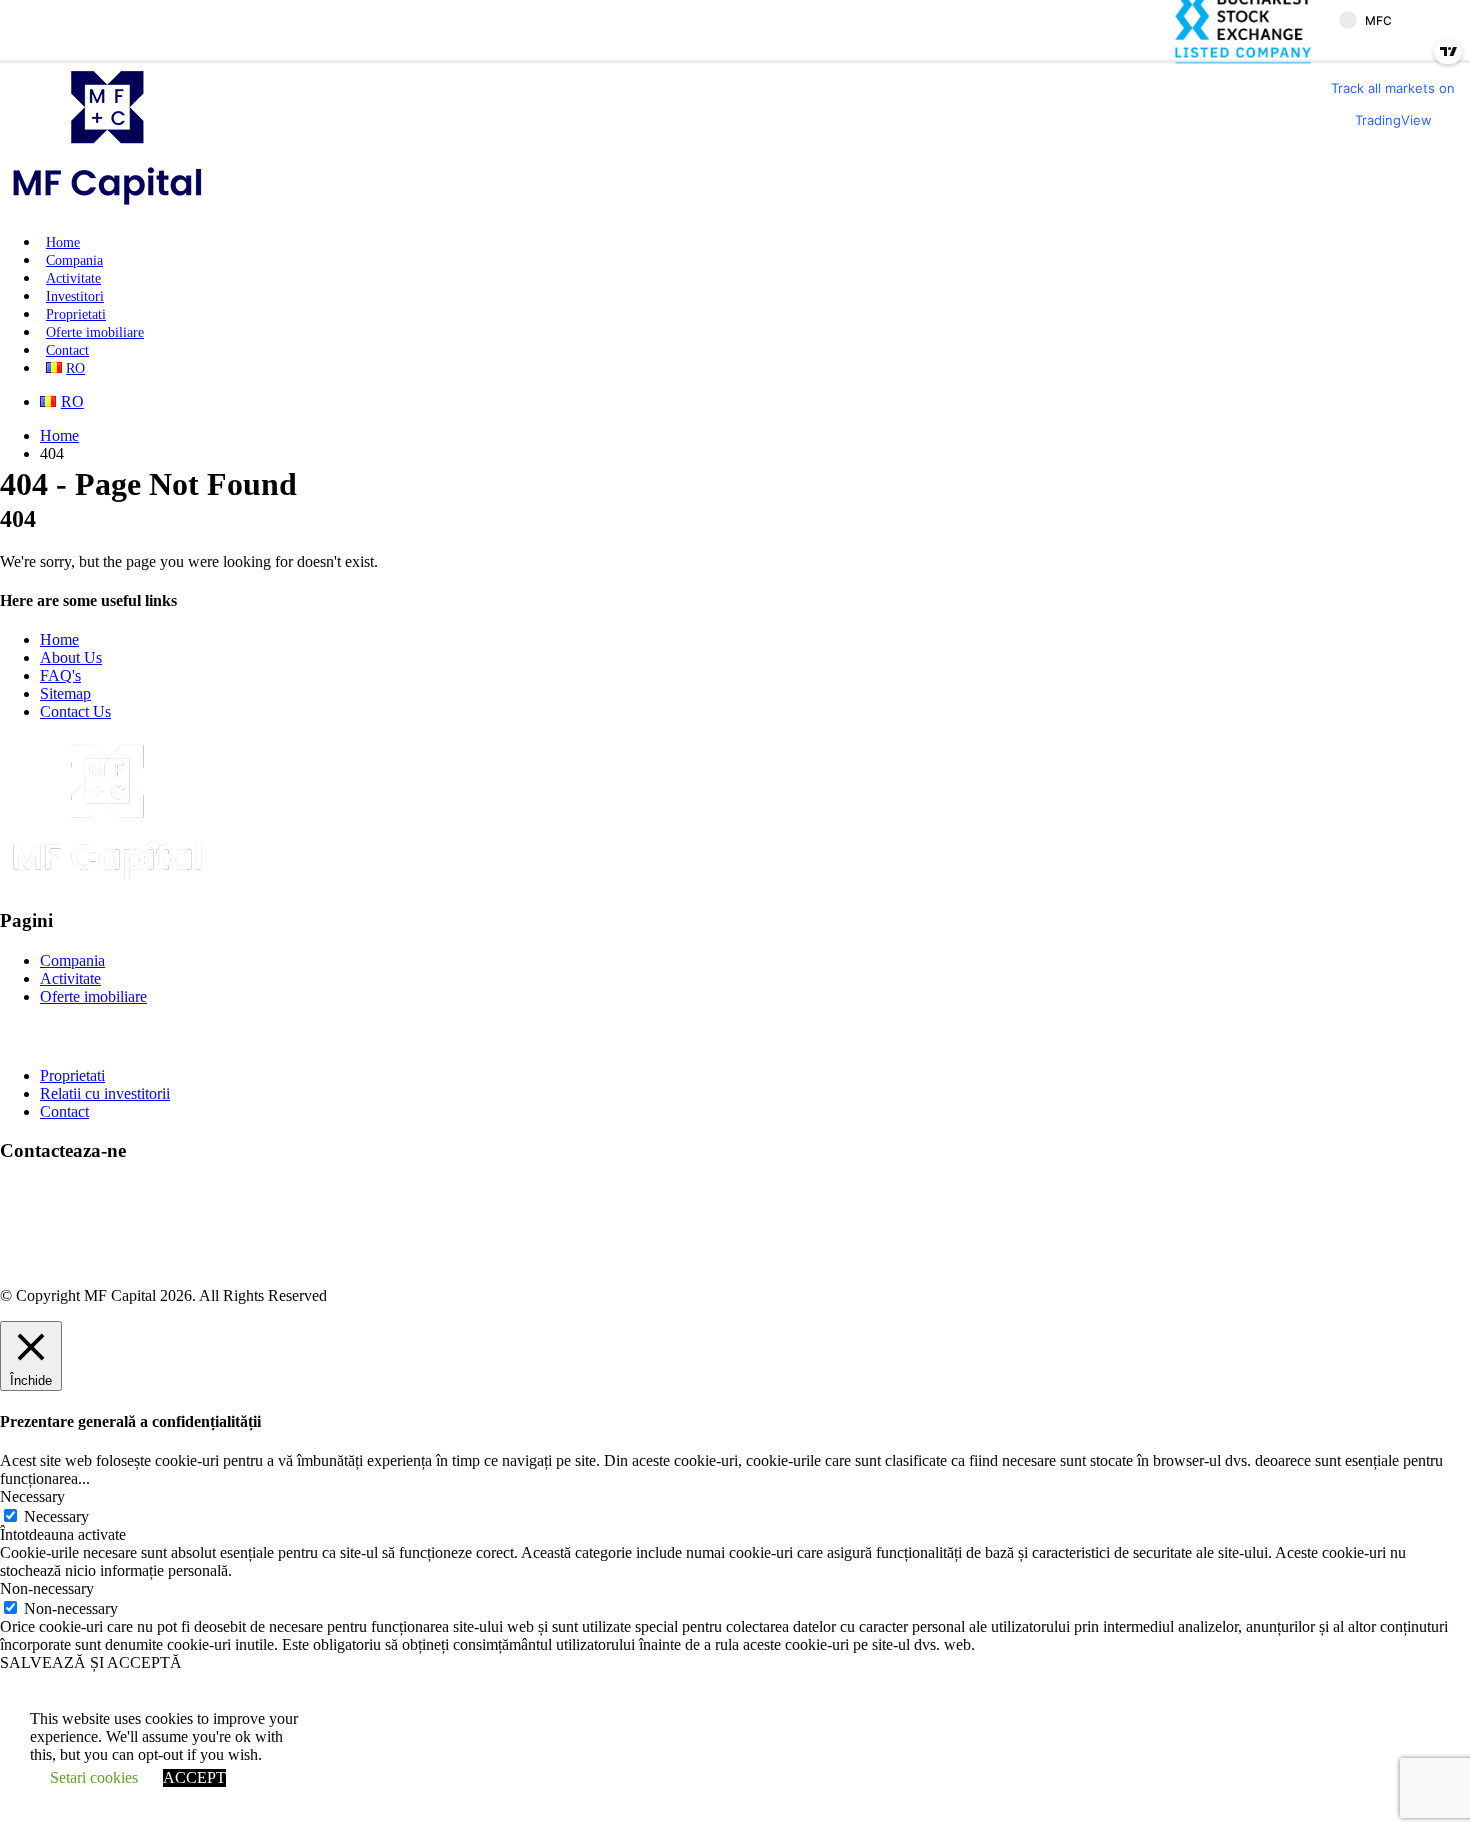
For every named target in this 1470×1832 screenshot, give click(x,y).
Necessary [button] (32, 1496)
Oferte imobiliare (95, 332)
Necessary (56, 1516)
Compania (74, 260)
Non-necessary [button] (47, 1588)
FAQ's (60, 675)
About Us (71, 657)
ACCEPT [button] (194, 1777)
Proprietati (76, 314)
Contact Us (75, 711)
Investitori (75, 296)
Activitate (73, 278)
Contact (67, 350)
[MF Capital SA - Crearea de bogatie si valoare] (107, 207)
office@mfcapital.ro (103, 1226)
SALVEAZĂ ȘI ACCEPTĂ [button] (91, 1662)
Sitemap (65, 693)
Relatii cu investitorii (105, 1093)
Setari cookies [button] (94, 1777)
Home (63, 242)
